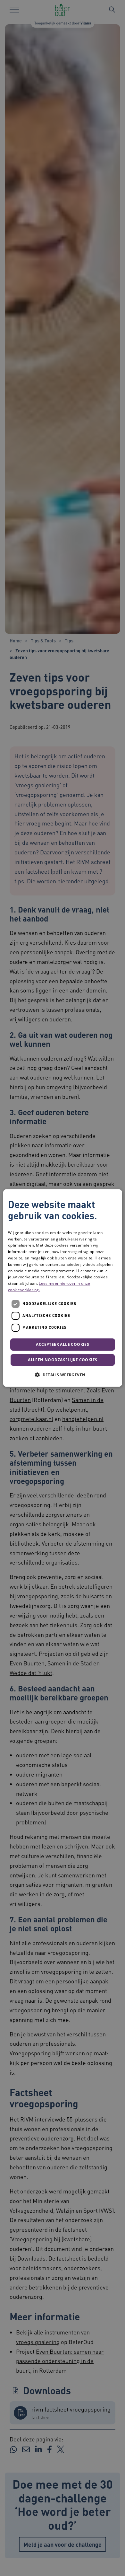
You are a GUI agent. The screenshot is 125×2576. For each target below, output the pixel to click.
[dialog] (63, 1288)
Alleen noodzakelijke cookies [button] (63, 1360)
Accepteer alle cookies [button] (63, 1344)
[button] (63, 1375)
